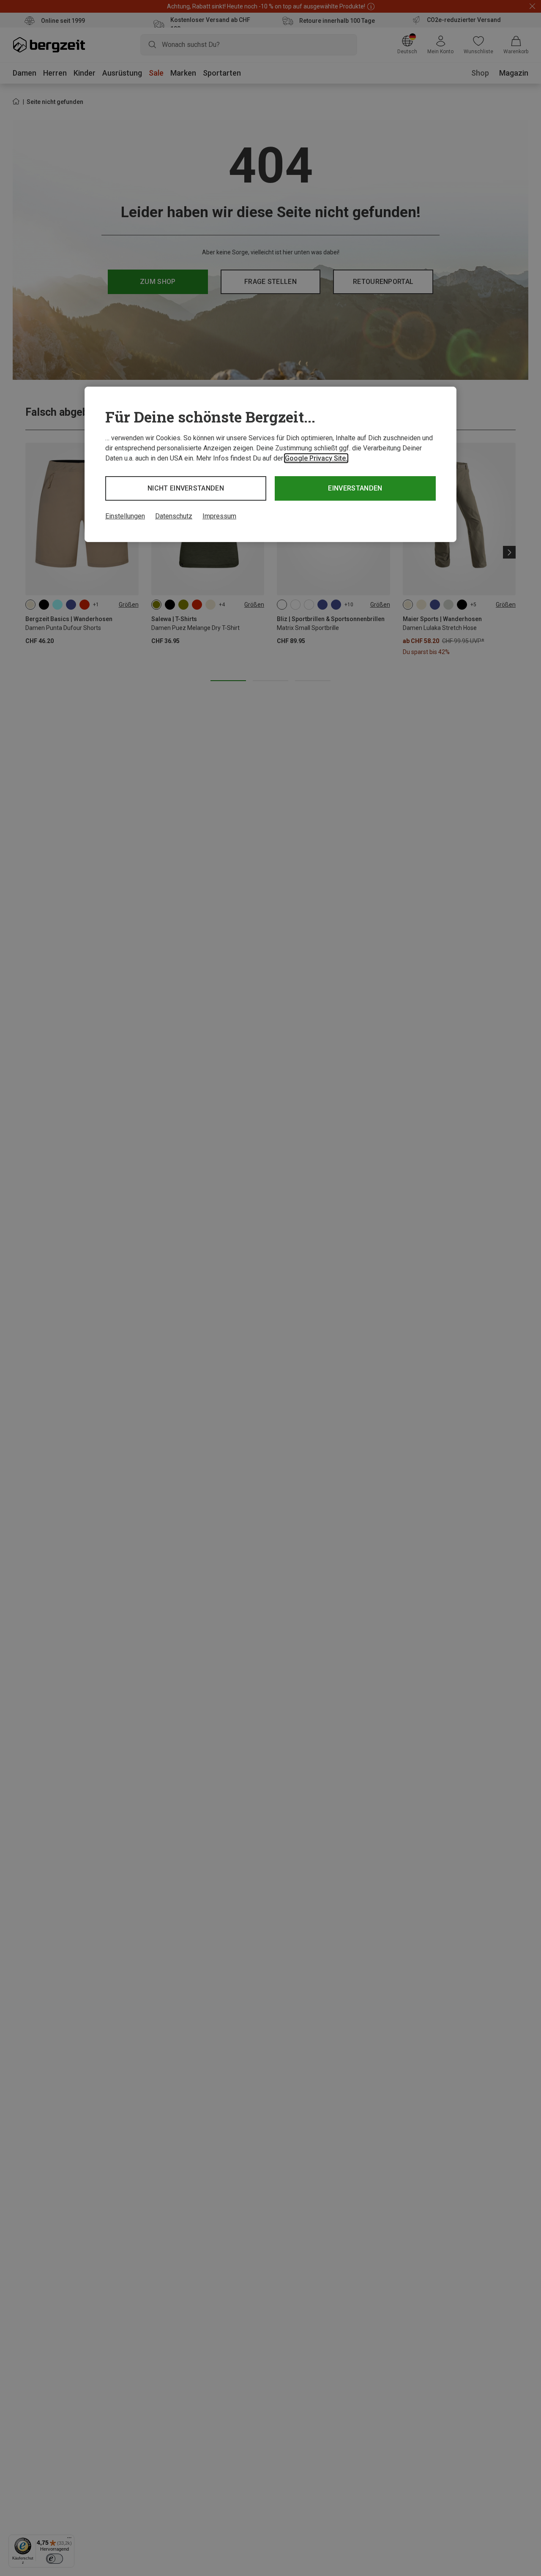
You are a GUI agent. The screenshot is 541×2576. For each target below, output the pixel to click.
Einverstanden (355, 488)
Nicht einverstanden (186, 488)
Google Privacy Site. (316, 458)
